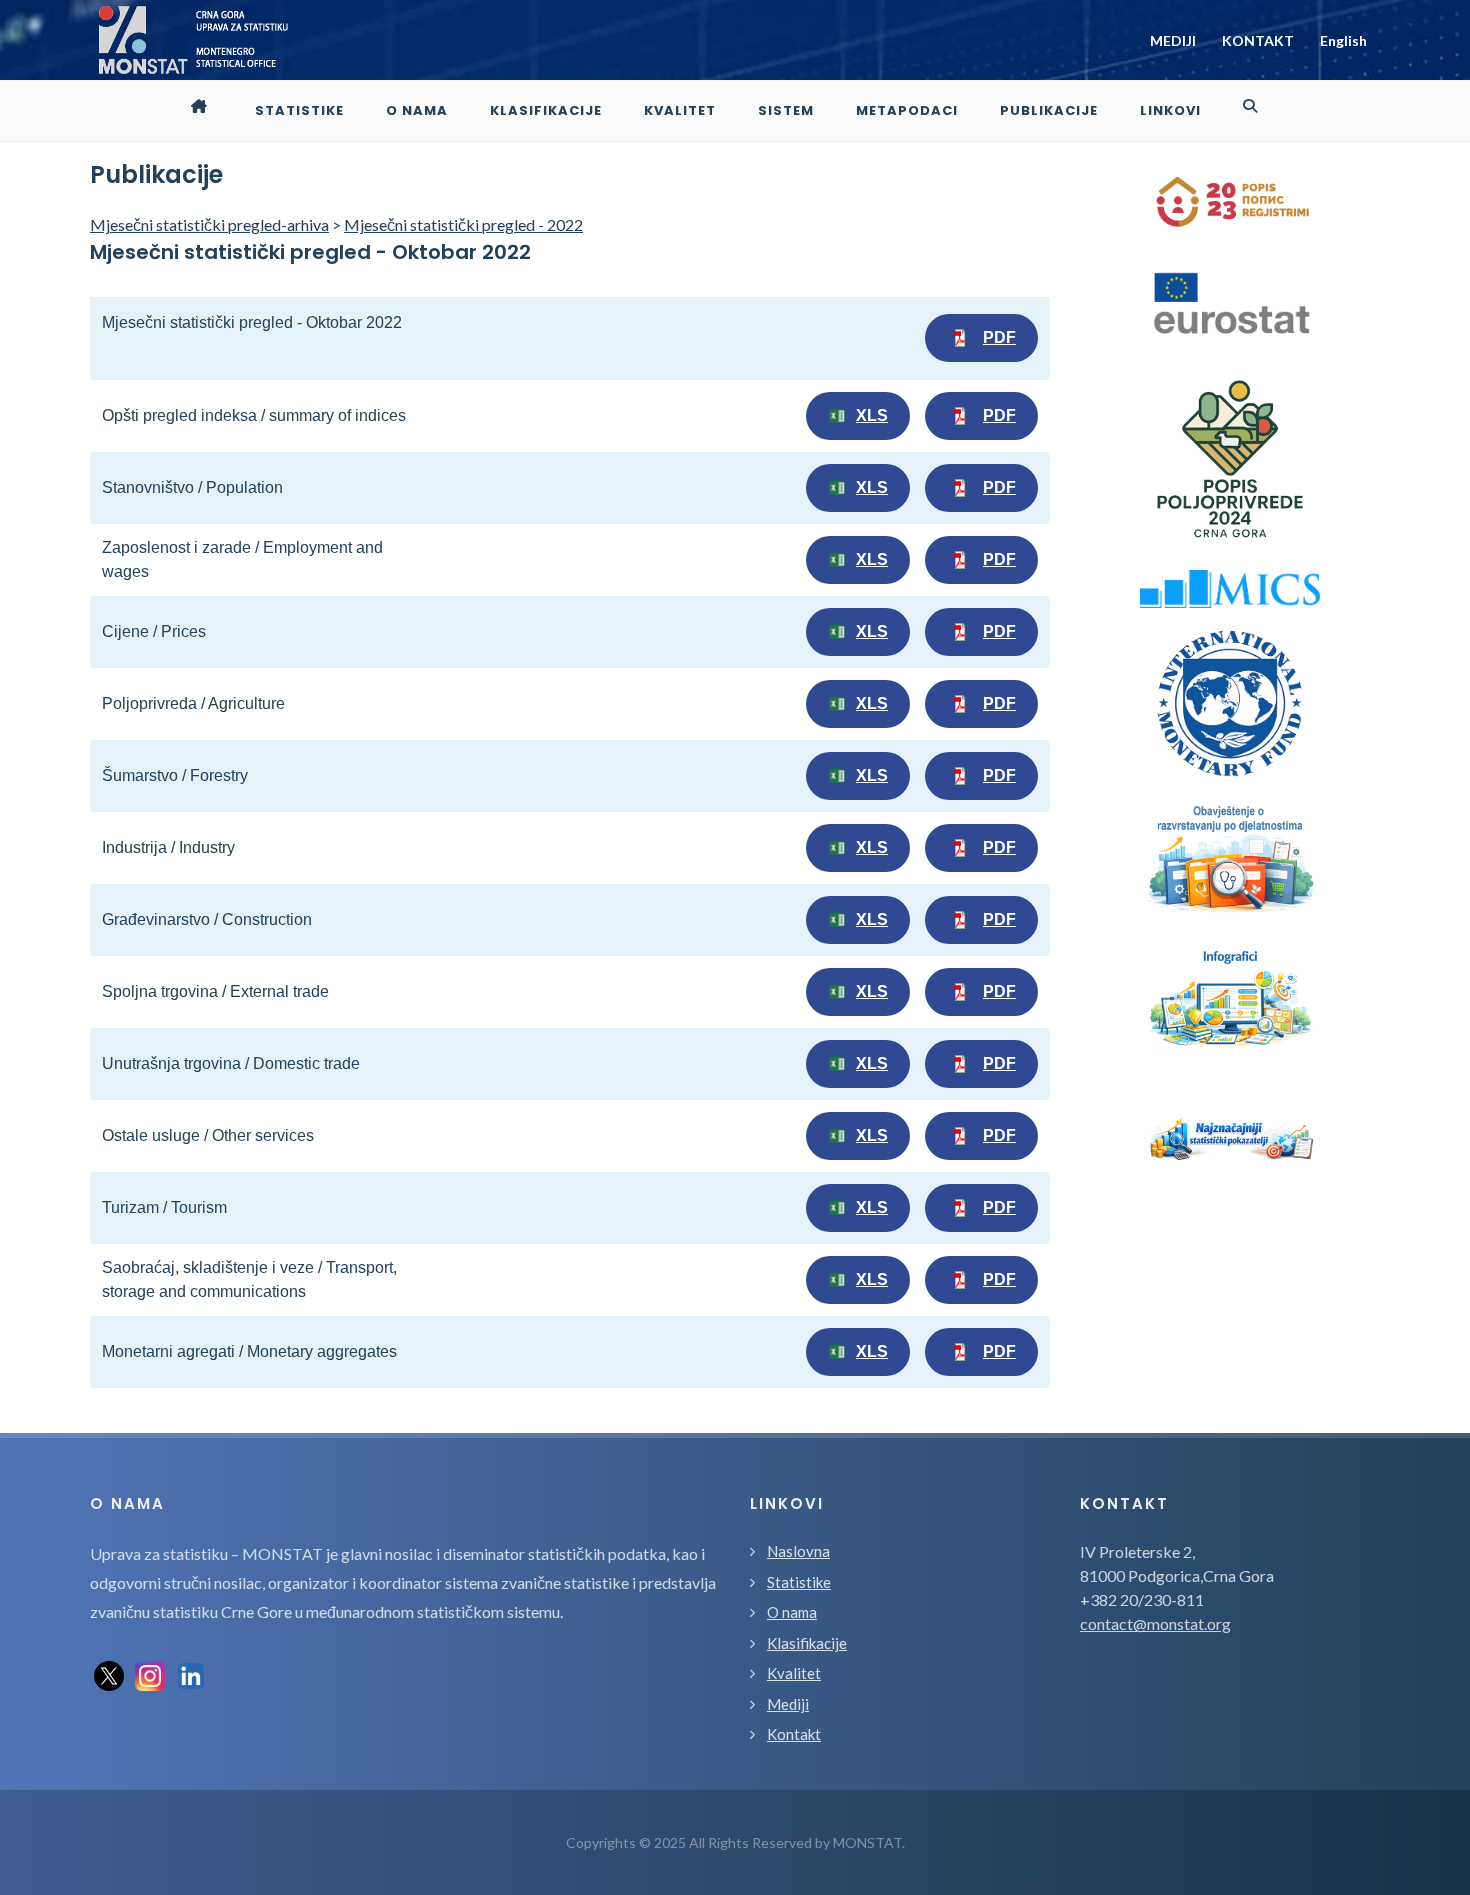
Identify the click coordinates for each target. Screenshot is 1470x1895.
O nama (792, 1612)
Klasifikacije (807, 1643)
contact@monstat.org (1155, 1623)
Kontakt (794, 1734)
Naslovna (798, 1551)
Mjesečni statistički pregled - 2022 (463, 224)
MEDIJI (1173, 40)
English (1343, 40)
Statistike (799, 1582)
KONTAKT (1258, 40)
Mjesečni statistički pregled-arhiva (209, 224)
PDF (999, 337)
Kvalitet (794, 1673)
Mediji (788, 1704)
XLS (872, 415)
